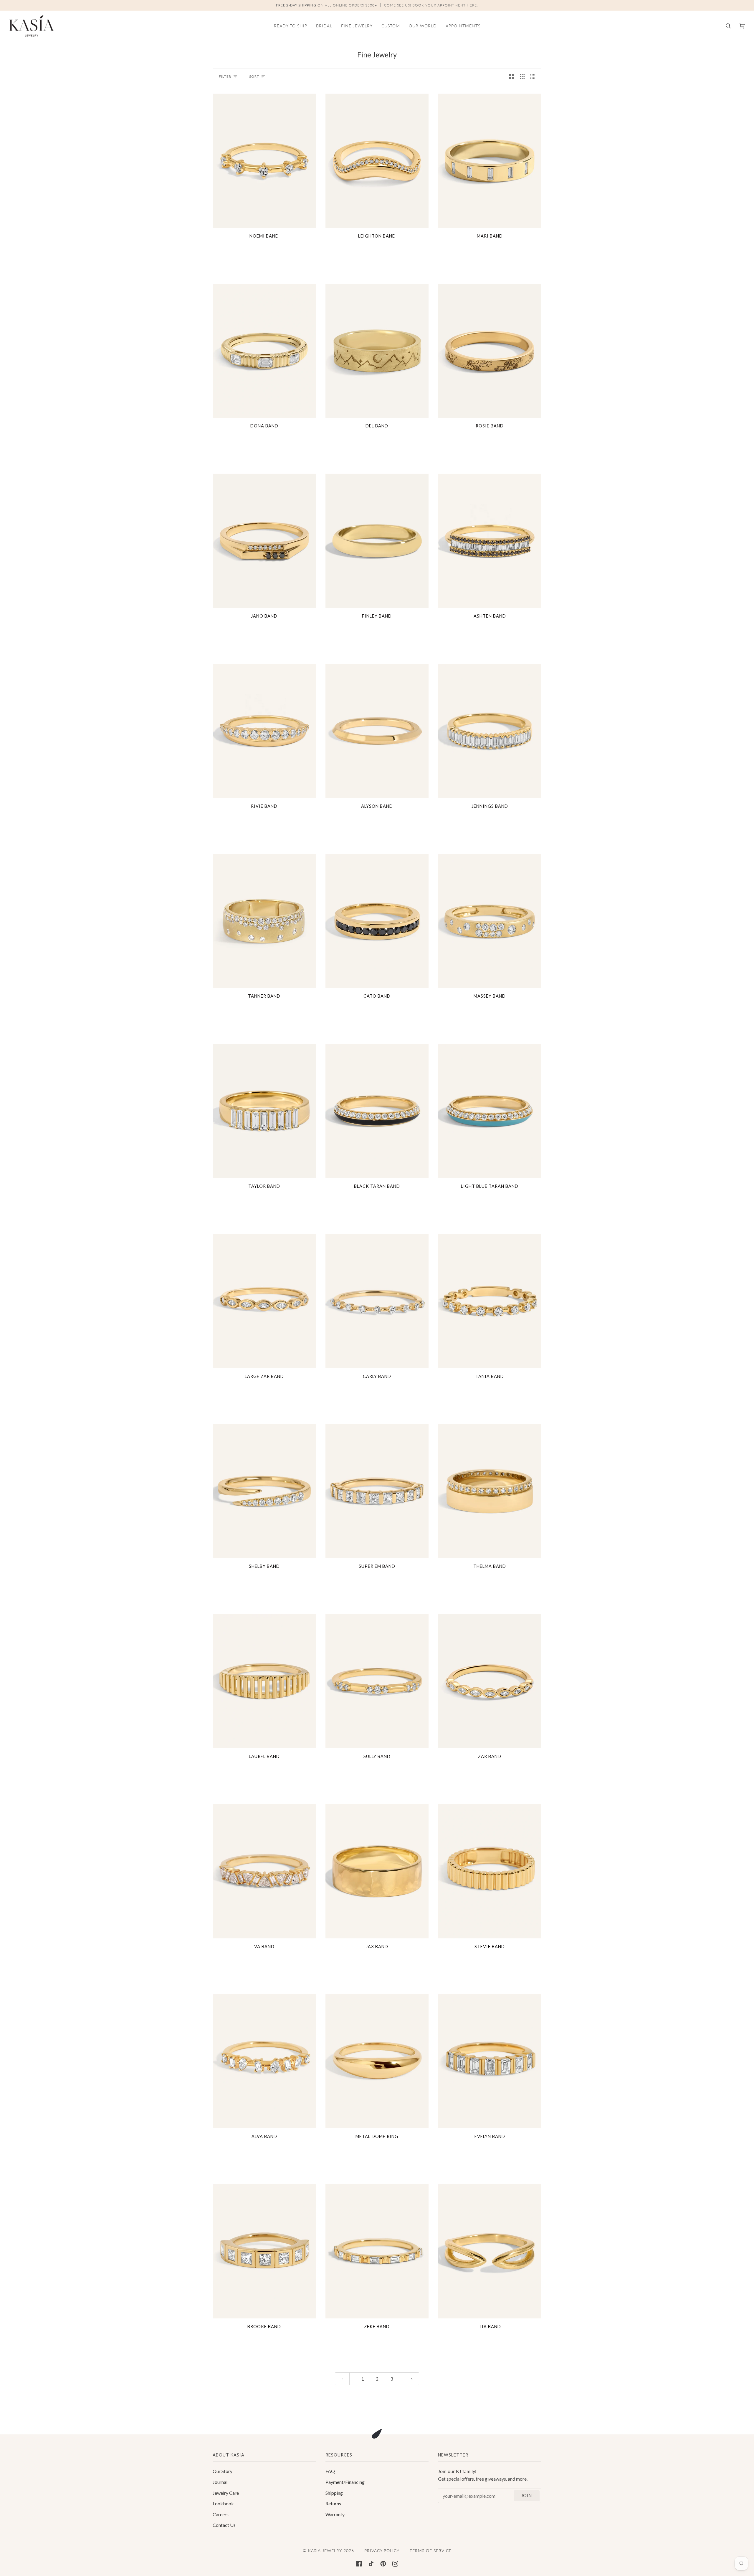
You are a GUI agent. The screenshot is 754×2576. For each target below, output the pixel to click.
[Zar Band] (490, 1681)
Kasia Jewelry (325, 2551)
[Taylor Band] (264, 1111)
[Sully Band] (377, 1681)
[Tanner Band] (264, 921)
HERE (472, 5)
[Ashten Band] (490, 541)
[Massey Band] (490, 921)
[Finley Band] (377, 541)
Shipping (334, 2493)
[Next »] (412, 2379)
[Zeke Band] (377, 2251)
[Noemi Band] (264, 161)
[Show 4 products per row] (534, 76)
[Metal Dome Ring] (377, 2061)
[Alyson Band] (377, 731)
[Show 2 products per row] (512, 76)
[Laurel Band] (264, 1681)
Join (526, 2495)
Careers (221, 2514)
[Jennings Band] (490, 731)
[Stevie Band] (490, 1871)
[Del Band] (377, 351)
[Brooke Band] (264, 2251)
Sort (254, 76)
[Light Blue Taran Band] (490, 1111)
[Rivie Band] (264, 731)
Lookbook (223, 2503)
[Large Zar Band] (264, 1301)
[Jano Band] (264, 541)
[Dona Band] (264, 351)
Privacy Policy (382, 2551)
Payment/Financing (345, 2482)
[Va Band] (264, 1871)
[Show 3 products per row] (522, 76)
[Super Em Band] (377, 1491)
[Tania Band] (490, 1301)
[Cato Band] (377, 921)
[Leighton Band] (377, 161)
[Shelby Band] (264, 1491)
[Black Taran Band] (377, 1111)
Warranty (335, 2514)
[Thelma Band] (490, 1491)
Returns (333, 2503)
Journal (220, 2482)
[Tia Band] (490, 2251)
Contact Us (224, 2525)
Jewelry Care (226, 2493)
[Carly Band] (377, 1301)
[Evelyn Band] (490, 2061)
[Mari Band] (490, 161)
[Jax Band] (377, 1871)
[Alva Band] (264, 2061)
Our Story (223, 2471)
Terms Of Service (431, 2551)
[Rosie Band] (490, 351)
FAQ (330, 2471)
